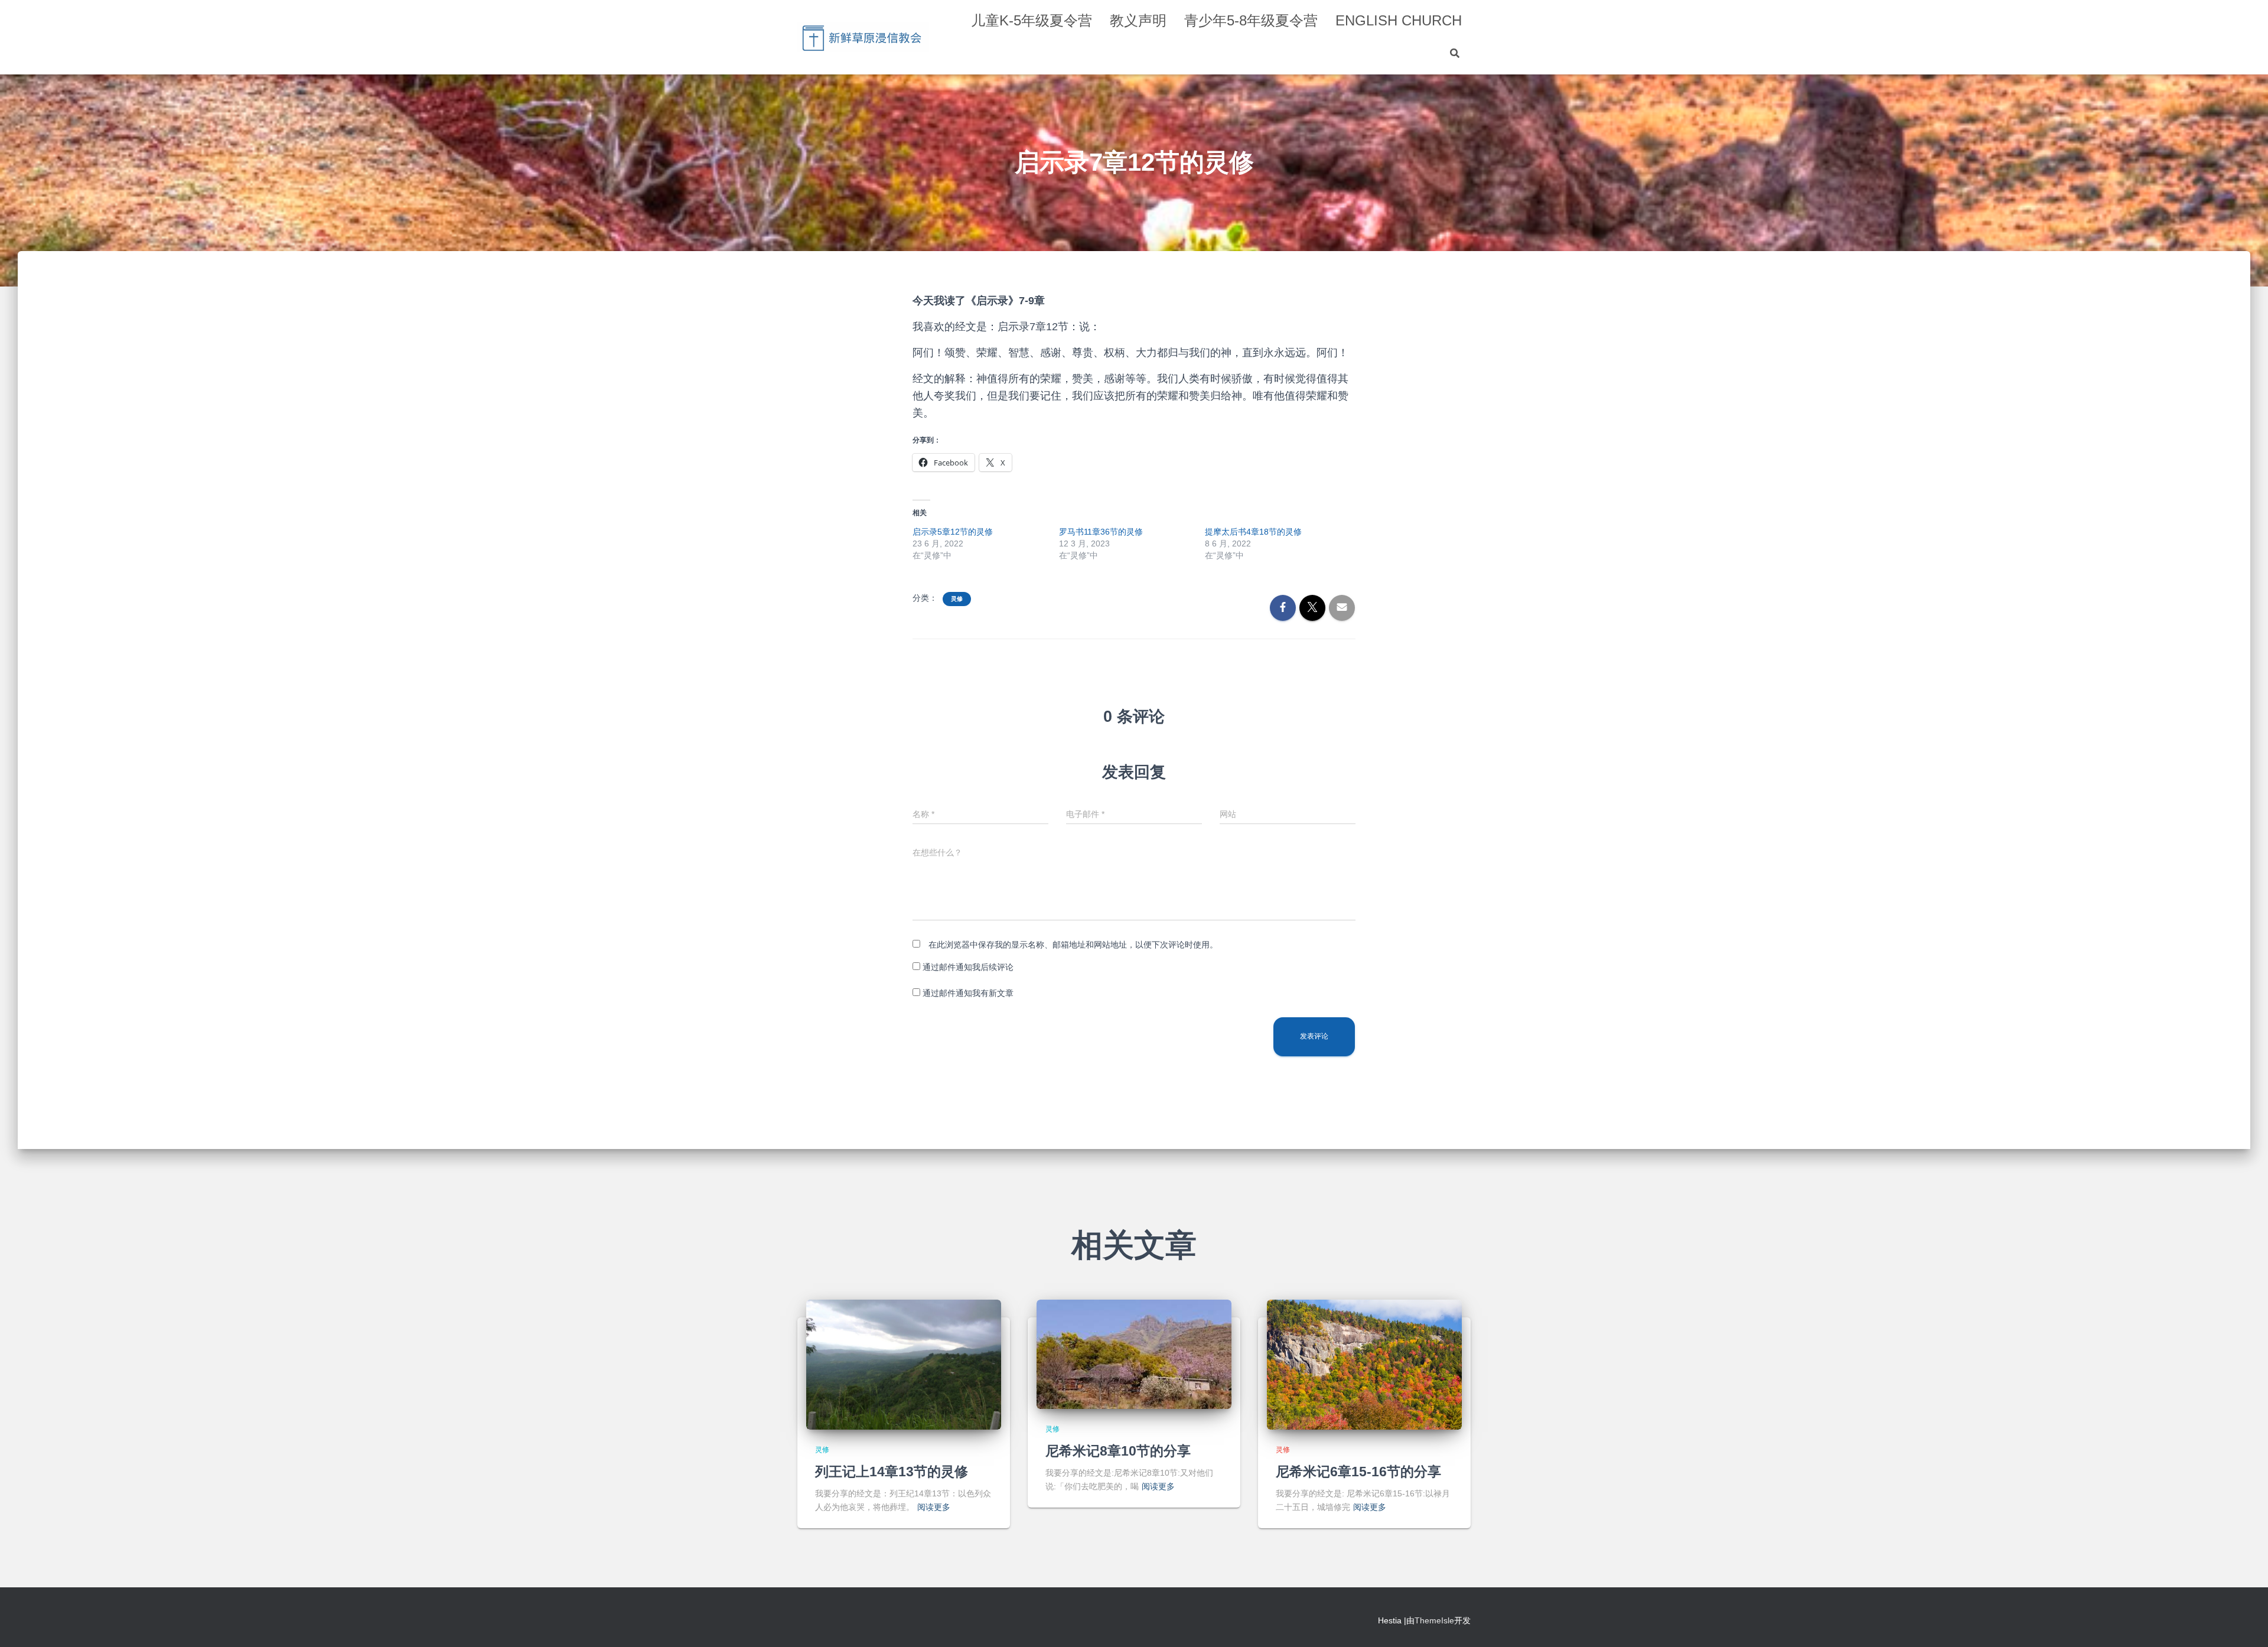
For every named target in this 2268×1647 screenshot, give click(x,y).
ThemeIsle (1434, 1620)
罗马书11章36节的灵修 (1101, 532)
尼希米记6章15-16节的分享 (1358, 1472)
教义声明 (1138, 20)
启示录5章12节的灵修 (953, 532)
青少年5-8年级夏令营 (1251, 20)
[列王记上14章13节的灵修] (904, 1364)
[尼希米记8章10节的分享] (1134, 1354)
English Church (1399, 20)
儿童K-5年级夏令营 (1032, 20)
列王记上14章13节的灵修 (892, 1472)
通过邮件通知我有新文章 (968, 993)
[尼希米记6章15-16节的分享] (1364, 1364)
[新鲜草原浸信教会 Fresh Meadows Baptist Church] (863, 37)
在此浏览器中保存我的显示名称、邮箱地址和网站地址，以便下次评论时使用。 (1073, 945)
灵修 (957, 599)
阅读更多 (934, 1507)
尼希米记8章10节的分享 (1118, 1451)
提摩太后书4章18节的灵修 (1253, 532)
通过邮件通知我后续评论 (968, 967)
